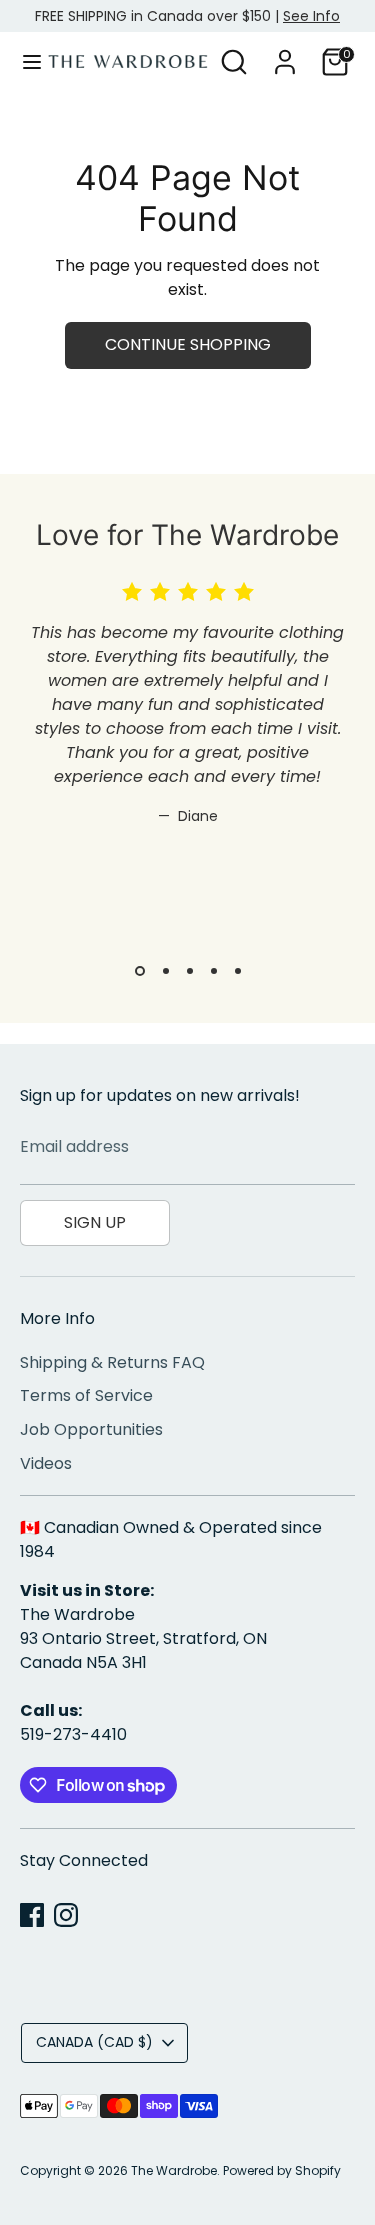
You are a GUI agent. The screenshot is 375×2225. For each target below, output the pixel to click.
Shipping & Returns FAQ (112, 1362)
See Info (311, 16)
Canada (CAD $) (94, 2042)
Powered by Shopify (282, 2170)
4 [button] (214, 971)
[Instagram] (66, 1915)
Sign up (95, 1222)
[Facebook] (32, 1915)
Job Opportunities (91, 1429)
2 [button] (166, 971)
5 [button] (238, 971)
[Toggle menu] (25, 62)
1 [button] (140, 971)
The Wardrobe (174, 2170)
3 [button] (190, 971)
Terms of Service (86, 1395)
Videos (46, 1463)
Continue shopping (188, 344)
